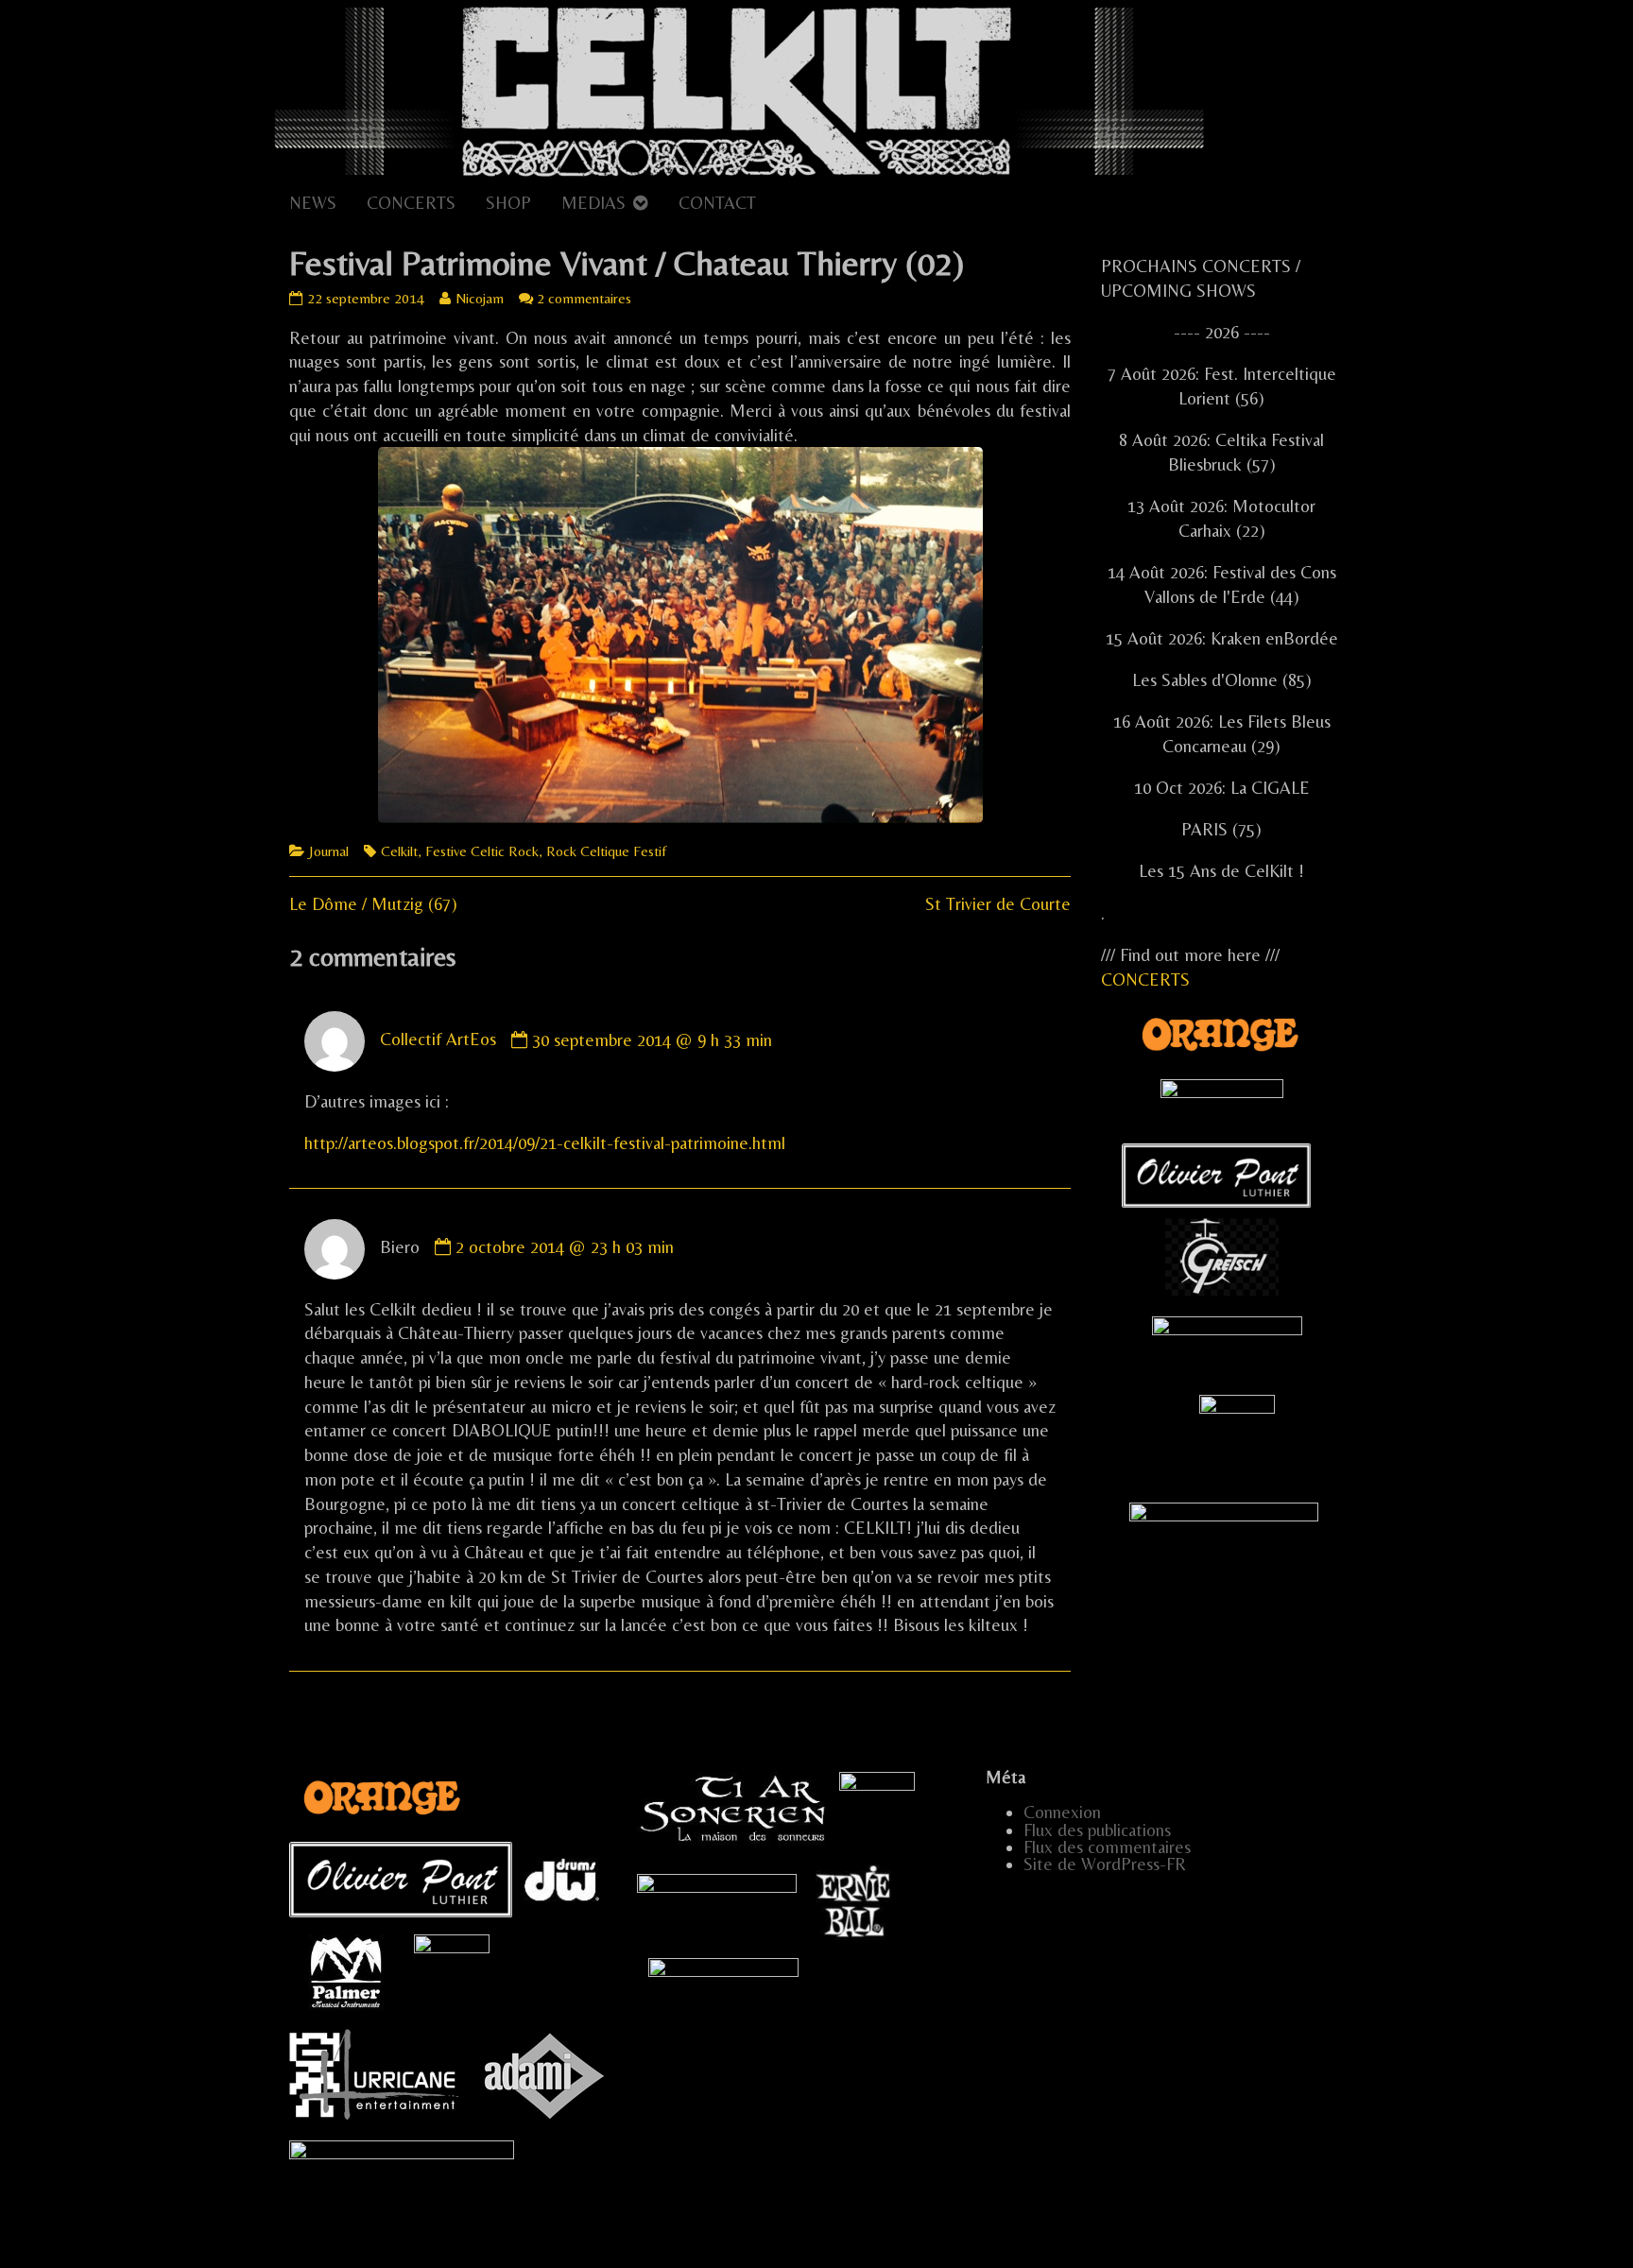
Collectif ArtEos (438, 1040)
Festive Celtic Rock (482, 851)
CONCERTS (411, 203)
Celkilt (399, 851)
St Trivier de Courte (998, 904)
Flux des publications (1097, 1830)
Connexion (1062, 1812)
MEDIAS (593, 203)
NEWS (313, 203)
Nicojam (479, 298)
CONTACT (717, 203)
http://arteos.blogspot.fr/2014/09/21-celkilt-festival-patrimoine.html (545, 1143)
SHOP (508, 203)
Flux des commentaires (1107, 1847)
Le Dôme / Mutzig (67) (373, 904)
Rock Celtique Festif (606, 851)
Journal (329, 851)
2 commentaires (584, 298)
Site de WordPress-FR (1105, 1864)
